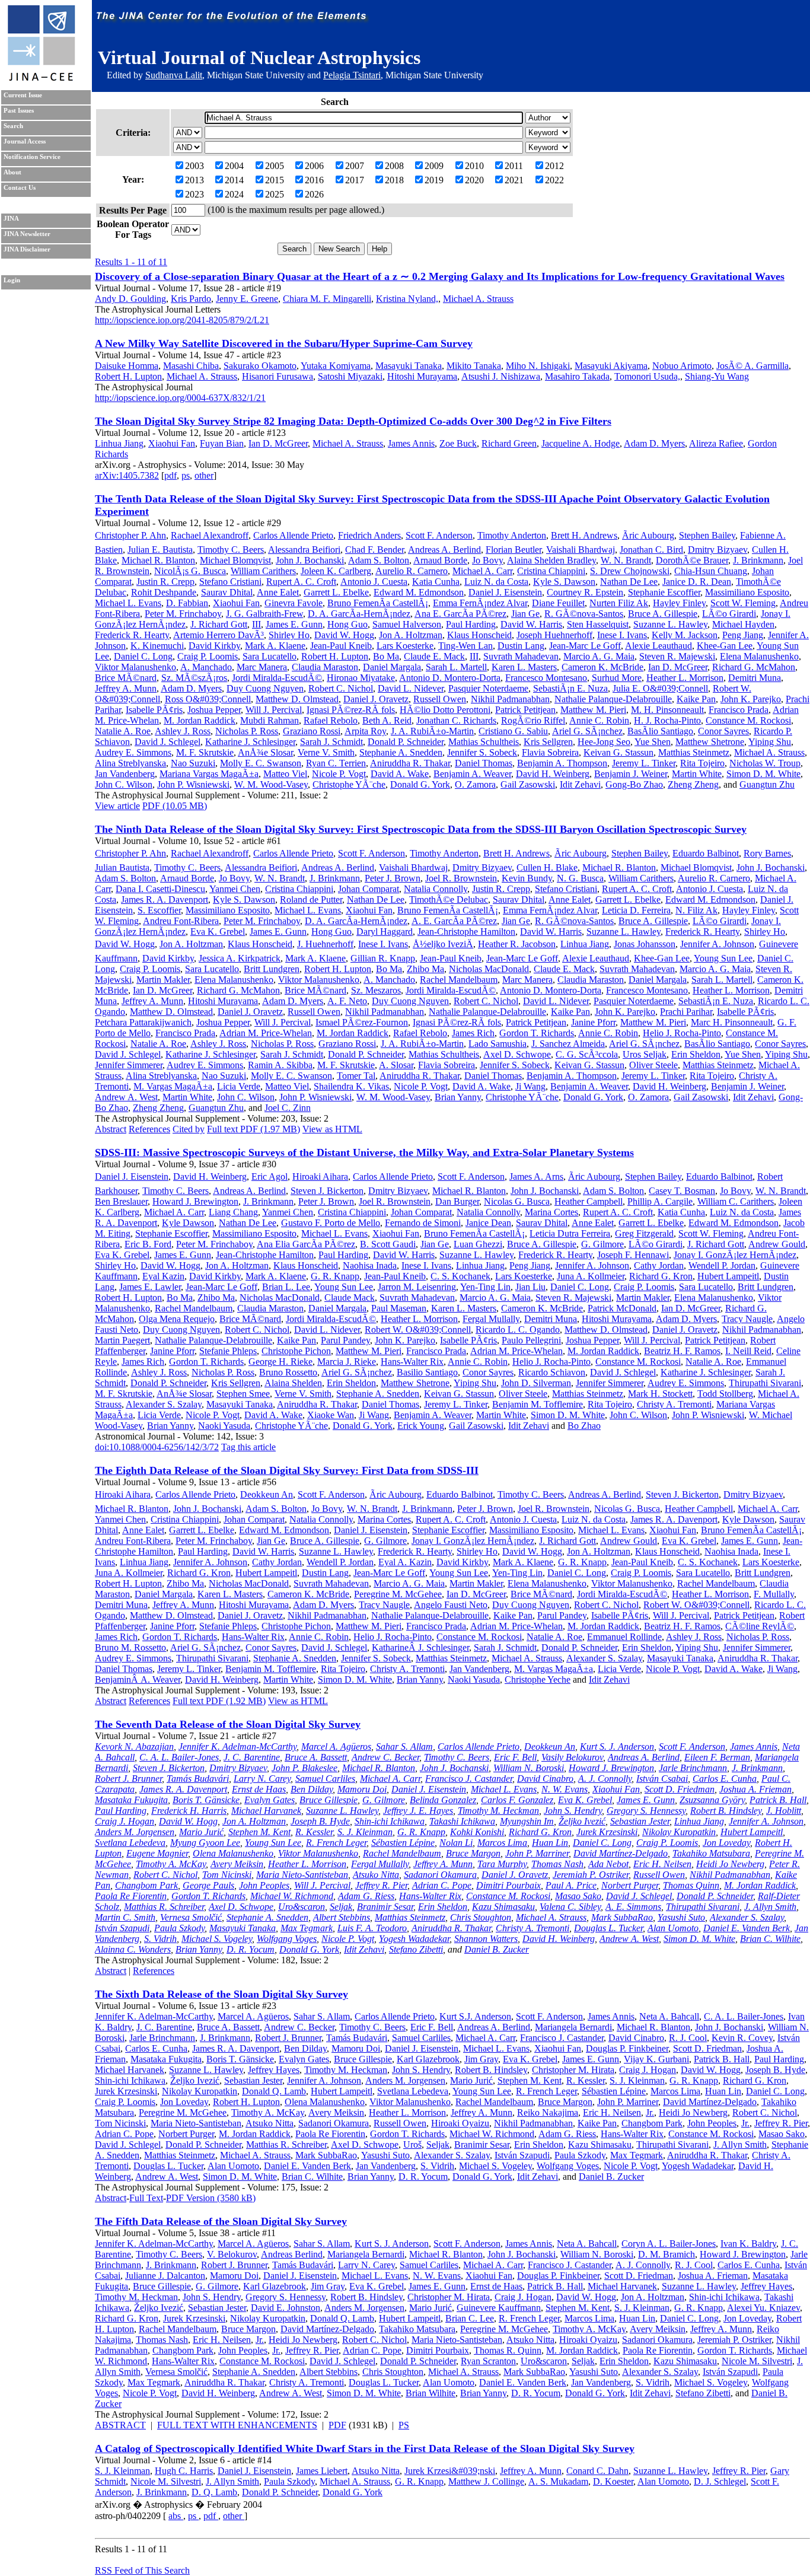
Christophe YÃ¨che (349, 784)
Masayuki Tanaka (409, 366)
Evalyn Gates (270, 1800)
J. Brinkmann (758, 560)
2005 (275, 166)
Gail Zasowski (528, 784)
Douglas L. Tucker (608, 1928)
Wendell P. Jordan (722, 1265)
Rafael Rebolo (331, 720)
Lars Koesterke (405, 646)
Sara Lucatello (270, 656)
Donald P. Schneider (406, 742)
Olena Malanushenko (233, 1853)
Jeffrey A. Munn (126, 688)
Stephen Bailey (707, 535)
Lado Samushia (498, 1044)
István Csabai (662, 1779)
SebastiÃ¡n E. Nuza (570, 688)
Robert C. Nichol (341, 688)
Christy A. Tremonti (674, 1404)
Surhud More (617, 678)
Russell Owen (440, 699)
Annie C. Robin (599, 720)
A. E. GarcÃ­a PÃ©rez (454, 921)
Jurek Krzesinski (607, 1832)
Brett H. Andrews (584, 535)
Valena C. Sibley (570, 1907)
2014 (234, 180)
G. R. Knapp (335, 1276)
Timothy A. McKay (171, 1864)
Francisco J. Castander (469, 1779)
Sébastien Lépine (403, 1843)
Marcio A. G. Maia (599, 656)
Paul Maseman (399, 1308)
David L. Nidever (411, 688)
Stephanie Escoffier (664, 592)
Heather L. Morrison (685, 678)
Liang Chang (233, 1212)
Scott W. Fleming (743, 603)
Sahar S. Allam (404, 1746)
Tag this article (248, 1447)
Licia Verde (239, 1086)
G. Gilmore (602, 1244)
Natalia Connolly (436, 889)
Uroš (412, 2144)
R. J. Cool (688, 2038)
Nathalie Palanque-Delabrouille (613, 699)
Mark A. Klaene (275, 646)
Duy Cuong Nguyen (265, 688)
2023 (194, 194)
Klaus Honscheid (479, 635)
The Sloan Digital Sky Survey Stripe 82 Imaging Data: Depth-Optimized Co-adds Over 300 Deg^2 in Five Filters (353, 421)
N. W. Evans (565, 1789)
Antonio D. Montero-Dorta (450, 678)
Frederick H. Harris (189, 1811)
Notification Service (32, 157)
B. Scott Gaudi (388, 1244)
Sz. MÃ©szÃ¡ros (194, 678)
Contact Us (20, 188)
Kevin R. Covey (742, 2038)
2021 (514, 180)
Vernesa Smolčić (191, 1917)
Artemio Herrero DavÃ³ (219, 635)
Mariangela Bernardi (573, 2027)
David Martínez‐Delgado (710, 2102)
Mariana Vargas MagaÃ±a (209, 774)
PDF (337, 2425)
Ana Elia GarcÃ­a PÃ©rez (306, 1244)
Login (12, 280)
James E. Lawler (150, 1287)
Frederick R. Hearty (132, 635)
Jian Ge (525, 614)
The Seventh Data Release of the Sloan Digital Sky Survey (228, 1724)
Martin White (697, 774)
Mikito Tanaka (474, 366)
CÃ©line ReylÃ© (760, 1626)
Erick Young (421, 1426)
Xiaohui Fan (172, 443)
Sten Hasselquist (598, 624)
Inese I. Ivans (622, 635)
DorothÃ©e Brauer (692, 560)
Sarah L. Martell (456, 667)
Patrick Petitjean (525, 710)
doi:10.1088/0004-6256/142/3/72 (157, 1447)
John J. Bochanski (310, 560)
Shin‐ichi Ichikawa (130, 2080)
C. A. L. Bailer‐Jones (744, 2016)
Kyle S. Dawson (564, 582)
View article (117, 806)
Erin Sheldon (696, 1054)
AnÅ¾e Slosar (265, 752)
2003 (194, 166)
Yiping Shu (770, 742)
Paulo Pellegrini (531, 1340)
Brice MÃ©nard (126, 678)
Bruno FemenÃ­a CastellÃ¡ (378, 603)
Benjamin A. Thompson (562, 763)
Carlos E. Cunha (725, 1779)
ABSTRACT (120, 2425)
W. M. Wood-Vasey (271, 784)
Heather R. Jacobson (517, 944)
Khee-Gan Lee (725, 646)
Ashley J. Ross (183, 731)
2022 (554, 180)
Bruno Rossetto (288, 1372)
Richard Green (509, 443)
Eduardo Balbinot (706, 853)
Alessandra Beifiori (304, 550)
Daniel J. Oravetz (376, 699)
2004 (234, 166)
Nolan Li (456, 1843)
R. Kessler (314, 1832)
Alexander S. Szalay (164, 1404)
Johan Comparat (369, 889)
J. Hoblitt (784, 1811)
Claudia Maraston (325, 667)
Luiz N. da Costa (496, 582)
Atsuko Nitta (376, 1875)
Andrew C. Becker (385, 1757)
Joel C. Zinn (288, 1108)
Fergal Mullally (491, 1319)
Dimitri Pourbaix (508, 1885)
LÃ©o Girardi (729, 614)
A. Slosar (396, 1065)
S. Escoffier (159, 910)
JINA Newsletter (27, 234)
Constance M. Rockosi (748, 720)
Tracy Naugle (747, 1319)
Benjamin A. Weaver (472, 774)
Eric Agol (270, 1176)
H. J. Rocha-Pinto (667, 720)
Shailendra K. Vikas (351, 1086)
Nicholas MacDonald (489, 969)
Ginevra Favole (294, 603)
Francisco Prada (739, 710)
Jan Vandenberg (125, 774)
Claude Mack (350, 1297)
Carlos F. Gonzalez (517, 1800)
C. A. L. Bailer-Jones (179, 1757)
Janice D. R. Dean (697, 582)
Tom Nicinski (227, 1875)
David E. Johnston (286, 2308)
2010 (474, 166)
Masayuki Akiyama (611, 366)
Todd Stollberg (725, 1394)
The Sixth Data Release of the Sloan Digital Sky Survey (221, 1994)
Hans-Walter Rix (412, 1362)
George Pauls (208, 1885)
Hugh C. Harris (184, 2471)
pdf (170, 475)
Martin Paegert (122, 1340)
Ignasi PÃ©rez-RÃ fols (351, 710)
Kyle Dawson (188, 1223)
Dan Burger (457, 1201)
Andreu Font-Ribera (181, 921)
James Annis (411, 443)
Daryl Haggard (385, 932)
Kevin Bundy (527, 878)
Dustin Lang (521, 646)
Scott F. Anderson (439, 535)
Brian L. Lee (286, 1287)
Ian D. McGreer (278, 443)
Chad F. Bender (374, 550)
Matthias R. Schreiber (164, 1907)
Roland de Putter (311, 899)
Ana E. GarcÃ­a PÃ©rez (460, 614)
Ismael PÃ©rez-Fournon (362, 1022)
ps (186, 475)
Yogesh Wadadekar (414, 1939)
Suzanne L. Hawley (670, 624)
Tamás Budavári (198, 1779)
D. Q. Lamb (214, 2492)
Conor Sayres (723, 731)
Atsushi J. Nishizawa (501, 376)
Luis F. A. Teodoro (372, 1928)
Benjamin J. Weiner (631, 774)
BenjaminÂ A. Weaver (138, 1679)
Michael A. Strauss (478, 299)
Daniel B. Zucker (497, 1949)
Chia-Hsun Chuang (711, 571)
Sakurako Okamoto (260, 366)
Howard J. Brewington (195, 1201)
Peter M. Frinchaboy (183, 614)
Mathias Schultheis (484, 742)
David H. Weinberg (553, 774)
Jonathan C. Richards (456, 720)
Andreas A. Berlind (444, 550)
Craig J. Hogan (125, 1821)
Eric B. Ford (148, 1244)
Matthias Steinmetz (694, 752)
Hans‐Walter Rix (632, 2134)
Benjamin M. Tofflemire (538, 1404)
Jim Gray (481, 2059)
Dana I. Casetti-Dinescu (160, 889)
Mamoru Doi (362, 1789)
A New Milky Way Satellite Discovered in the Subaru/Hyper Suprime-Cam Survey (284, 343)
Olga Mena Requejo (177, 1319)
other (204, 475)
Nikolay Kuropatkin (679, 1832)
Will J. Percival (274, 710)
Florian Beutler (514, 550)
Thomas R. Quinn (508, 2350)
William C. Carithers (736, 1201)
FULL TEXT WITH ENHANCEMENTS (237, 2425)
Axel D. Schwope (517, 1054)
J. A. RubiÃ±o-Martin (432, 731)
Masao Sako (578, 1896)
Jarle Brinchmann (693, 1768)
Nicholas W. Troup (765, 763)
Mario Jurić (201, 1832)
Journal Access (25, 141)
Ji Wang (530, 1086)
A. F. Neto (347, 1001)
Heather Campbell (589, 1201)
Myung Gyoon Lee (205, 1843)
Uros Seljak (645, 1054)
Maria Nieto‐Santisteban (196, 2123)
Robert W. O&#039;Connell (418, 1330)
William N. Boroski (529, 1768)
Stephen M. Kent (259, 1832)
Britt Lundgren (272, 969)
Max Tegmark (307, 1928)
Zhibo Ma (425, 969)
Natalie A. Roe (123, 731)
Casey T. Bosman (682, 1191)
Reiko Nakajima (548, 2112)
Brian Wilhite (430, 2393)
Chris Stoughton (481, 1917)
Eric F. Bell (515, 1757)
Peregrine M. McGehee (398, 1594)
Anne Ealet (278, 592)
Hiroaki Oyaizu (460, 2123)
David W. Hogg (344, 635)
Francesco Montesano (546, 678)
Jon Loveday (726, 1843)
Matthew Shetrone (710, 742)
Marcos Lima (502, 1843)
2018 (394, 180)
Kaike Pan (696, 699)
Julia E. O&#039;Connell (660, 688)
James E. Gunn (294, 624)
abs (176, 2516)
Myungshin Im (527, 1821)
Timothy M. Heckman (498, 1811)
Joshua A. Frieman (755, 1789)
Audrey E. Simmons (133, 752)
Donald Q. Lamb (274, 2091)
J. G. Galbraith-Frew (264, 614)
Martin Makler (163, 980)
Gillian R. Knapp (383, 958)
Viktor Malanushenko (135, 667)
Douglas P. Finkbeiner (627, 2048)
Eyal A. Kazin (405, 1562)
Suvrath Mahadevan (521, 656)
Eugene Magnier (157, 1853)
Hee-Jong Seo (604, 742)
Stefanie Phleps (228, 1351)
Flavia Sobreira (550, 752)
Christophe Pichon (296, 1351)
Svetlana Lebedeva (130, 1843)
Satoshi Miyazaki (350, 376)
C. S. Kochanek (460, 1276)
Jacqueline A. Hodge (581, 443)
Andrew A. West (126, 1097)
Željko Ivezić (582, 1821)
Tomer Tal (356, 1076)
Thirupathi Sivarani (765, 1383)
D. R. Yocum (251, 1949)
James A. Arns (536, 1176)
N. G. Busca (580, 878)
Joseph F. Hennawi (633, 1255)
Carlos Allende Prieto (293, 535)
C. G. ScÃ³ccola (587, 1054)
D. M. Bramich (667, 2254)
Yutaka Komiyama (336, 366)
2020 (474, 180)
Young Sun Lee (723, 958)
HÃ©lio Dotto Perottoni (445, 710)
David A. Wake (400, 774)
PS (404, 2425)
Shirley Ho (289, 635)
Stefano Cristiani (230, 582)
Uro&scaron (302, 1907)
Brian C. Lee (470, 2318)
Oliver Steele (653, 1065)
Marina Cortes (551, 1212)
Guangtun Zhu (767, 784)
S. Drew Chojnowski (630, 571)
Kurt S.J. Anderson (475, 2016)
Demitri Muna (755, 678)
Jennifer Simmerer (129, 1065)
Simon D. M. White (763, 774)
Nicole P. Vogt (339, 774)
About (12, 172)
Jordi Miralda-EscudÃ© (277, 678)
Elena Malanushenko (759, 656)
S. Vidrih (160, 1939)
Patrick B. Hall (778, 1800)
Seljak (341, 1907)
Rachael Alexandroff (210, 535)
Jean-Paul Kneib (341, 646)
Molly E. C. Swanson (261, 763)
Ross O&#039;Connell (208, 699)
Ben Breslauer (121, 1201)
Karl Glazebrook (428, 2059)
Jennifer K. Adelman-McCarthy (237, 1746)
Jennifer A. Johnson (717, 944)
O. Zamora (475, 784)
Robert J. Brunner (128, 1779)
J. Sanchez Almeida (568, 1044)
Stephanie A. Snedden (401, 752)
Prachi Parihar (686, 1012)
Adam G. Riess (366, 1896)
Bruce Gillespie (329, 1800)
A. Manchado (206, 667)
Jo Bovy (487, 560)
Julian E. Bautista (160, 550)
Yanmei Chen (235, 889)
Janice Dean (488, 1223)
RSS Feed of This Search (142, 2570)
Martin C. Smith (125, 1917)
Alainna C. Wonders (133, 1949)
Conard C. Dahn (597, 2471)
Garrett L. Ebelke (336, 592)
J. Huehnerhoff (325, 944)
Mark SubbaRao (622, 1917)
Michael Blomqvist (235, 560)
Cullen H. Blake (547, 867)
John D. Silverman (536, 1383)
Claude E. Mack (434, 656)
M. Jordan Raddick (200, 720)
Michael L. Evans (128, 603)
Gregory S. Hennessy (646, 1811)
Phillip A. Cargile (660, 1201)
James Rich (473, 1033)
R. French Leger (336, 1843)
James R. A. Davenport (165, 899)
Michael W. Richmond (292, 1896)
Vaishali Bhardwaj (581, 550)
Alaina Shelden (293, 1383)
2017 (355, 180)
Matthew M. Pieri (593, 710)
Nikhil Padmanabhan (510, 699)
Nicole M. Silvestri (757, 2361)
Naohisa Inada (370, 1265)
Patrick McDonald (622, 1308)
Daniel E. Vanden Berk (747, 1928)
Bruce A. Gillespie (663, 614)
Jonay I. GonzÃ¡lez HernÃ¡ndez (735, 1255)
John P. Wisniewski (193, 784)
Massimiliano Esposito (747, 592)
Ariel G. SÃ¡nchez (587, 731)
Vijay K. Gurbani (656, 2059)
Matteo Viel (285, 774)
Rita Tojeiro (702, 763)
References (149, 1129)
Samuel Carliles (325, 1779)
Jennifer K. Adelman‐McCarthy (154, 2016)
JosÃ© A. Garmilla (752, 366)
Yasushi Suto (681, 1917)
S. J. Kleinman (365, 1832)
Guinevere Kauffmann (499, 2308)
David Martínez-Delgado (621, 1853)
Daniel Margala (392, 667)
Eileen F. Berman (717, 1757)
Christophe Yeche (538, 1679)
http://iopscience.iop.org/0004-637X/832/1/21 (180, 398)
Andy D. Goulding (130, 299)
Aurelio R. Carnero (412, 571)
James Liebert (322, 2471)
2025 (275, 194)
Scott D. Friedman (680, 1789)
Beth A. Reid (387, 720)
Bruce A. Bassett (316, 1757)
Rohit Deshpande (164, 592)
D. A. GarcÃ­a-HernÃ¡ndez (359, 614)
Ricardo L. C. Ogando (518, 1330)
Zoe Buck (458, 443)
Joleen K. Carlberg (336, 571)
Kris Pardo (191, 299)
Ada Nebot (608, 1864)
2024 (234, 194)
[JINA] (41, 79)
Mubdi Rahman (270, 720)
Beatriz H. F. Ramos (682, 1351)
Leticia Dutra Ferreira (570, 1233)
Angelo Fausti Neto (451, 1605)
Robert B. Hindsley (726, 1811)
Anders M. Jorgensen (135, 1832)
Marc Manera (262, 667)
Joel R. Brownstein (461, 878)
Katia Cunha (436, 582)
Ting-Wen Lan (465, 646)
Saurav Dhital (227, 592)
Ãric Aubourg (648, 535)
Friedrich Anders (369, 535)
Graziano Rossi (312, 731)
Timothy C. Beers (231, 550)
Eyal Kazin (163, 1276)
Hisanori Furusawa (278, 376)
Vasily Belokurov (572, 1757)
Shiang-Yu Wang (717, 376)
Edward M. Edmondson (419, 592)
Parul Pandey (345, 1340)
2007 (355, 166)
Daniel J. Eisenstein (505, 592)
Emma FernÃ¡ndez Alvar (480, 603)
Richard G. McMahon (754, 667)
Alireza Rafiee (716, 443)
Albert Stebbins (342, 1917)
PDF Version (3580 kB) (211, 2198)
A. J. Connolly (605, 1779)
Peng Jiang (743, 635)
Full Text (146, 2198)
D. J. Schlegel (720, 2481)
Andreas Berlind (292, 2254)
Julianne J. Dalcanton (165, 2276)
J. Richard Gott (219, 624)
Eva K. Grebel (218, 932)
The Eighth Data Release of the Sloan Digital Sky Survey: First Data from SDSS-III (287, 1470)
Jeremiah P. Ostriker (591, 1875)
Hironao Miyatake (361, 678)
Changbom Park (146, 1885)
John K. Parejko (751, 699)
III (256, 624)
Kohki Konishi (477, 1832)
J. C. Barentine (252, 1757)
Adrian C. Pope (442, 1885)
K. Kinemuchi (157, 646)
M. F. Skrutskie (205, 752)
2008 (394, 166)
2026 (314, 194)
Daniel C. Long (143, 656)
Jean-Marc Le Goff (585, 646)
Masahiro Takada (577, 376)
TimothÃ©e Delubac (449, 899)
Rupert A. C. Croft (301, 582)
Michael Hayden (743, 624)
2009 (434, 166)
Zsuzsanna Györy (712, 1800)
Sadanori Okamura (440, 1875)
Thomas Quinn (691, 1885)
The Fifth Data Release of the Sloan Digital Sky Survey (221, 2221)
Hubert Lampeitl (728, 1276)
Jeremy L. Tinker (644, 763)
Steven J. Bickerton (327, 1191)
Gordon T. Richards (537, 1033)
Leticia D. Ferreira (636, 910)
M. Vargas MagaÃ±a (173, 1086)
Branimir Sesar (385, 1907)
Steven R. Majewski (677, 656)
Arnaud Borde (440, 560)
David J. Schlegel (168, 742)
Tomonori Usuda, (647, 376)
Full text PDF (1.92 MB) (219, 1701)
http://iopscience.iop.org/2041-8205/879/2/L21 (182, 320)
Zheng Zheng (693, 784)
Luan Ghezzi (478, 1244)
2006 (314, 166)
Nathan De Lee (629, 582)
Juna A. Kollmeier (591, 1276)
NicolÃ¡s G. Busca (190, 571)
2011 (514, 166)
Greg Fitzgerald (644, 1233)
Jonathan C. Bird (651, 550)
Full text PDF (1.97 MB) (253, 1129)
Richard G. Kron (661, 1276)
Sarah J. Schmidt (331, 742)
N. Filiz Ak (696, 910)
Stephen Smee (243, 1394)
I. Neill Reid (748, 1351)
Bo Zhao (584, 1426)
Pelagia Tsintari (352, 75)
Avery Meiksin (237, 1864)
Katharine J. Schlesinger (250, 742)
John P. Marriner (537, 1853)
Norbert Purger (630, 1885)
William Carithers (263, 571)
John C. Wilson (124, 784)
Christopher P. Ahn (130, 535)
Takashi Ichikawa (462, 1821)
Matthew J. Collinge (486, 2481)
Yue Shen (653, 742)
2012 (554, 166)
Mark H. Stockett (660, 1394)
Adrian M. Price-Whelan (266, 1033)
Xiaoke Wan (331, 1415)
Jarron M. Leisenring (417, 1287)
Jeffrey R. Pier (381, 1885)
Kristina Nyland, (407, 299)
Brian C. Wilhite (770, 1939)
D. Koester (613, 2481)
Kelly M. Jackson (685, 635)
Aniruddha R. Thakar (410, 763)
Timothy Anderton (512, 535)
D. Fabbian (187, 603)
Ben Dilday (312, 1789)
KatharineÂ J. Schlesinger (420, 1647)
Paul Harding (471, 624)
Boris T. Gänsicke (206, 1800)
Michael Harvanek (266, 1811)
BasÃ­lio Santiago (660, 731)
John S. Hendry (573, 1811)
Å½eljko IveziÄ (443, 944)
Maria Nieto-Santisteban (302, 1875)
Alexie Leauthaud (658, 646)
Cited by (189, 1129)
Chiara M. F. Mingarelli (327, 299)
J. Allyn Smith (770, 1907)
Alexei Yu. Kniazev (763, 2308)
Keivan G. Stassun (618, 752)
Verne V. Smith (326, 752)
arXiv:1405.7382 (127, 475)
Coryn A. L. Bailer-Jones (669, 2244)
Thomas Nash (557, 1864)
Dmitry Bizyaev (717, 550)
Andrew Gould (777, 1244)
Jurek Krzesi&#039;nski (450, 2471)
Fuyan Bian (222, 443)
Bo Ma (386, 656)
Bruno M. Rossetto (130, 1647)
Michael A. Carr (482, 571)
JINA (11, 219)
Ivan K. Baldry (748, 2244)
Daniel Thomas (484, 763)
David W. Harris (531, 624)
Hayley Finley (679, 603)
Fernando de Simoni (423, 1223)
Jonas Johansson (645, 944)
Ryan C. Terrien (336, 763)
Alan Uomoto (673, 1928)
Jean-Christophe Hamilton (466, 932)
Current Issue (23, 95)
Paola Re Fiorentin (131, 1896)
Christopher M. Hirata (573, 2070)
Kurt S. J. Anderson (617, 1746)
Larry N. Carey (262, 1779)
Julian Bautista (122, 867)
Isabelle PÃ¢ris (154, 710)
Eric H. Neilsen (662, 1864)
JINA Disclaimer (27, 249)
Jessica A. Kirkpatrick (240, 958)
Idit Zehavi (580, 784)
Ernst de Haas (259, 1789)
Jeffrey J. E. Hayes (418, 1811)
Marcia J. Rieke (347, 1362)
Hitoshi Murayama (422, 376)
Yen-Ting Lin (485, 1287)
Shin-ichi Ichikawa (390, 1821)
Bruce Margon (473, 1853)
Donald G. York (420, 784)
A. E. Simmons (633, 1907)
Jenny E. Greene (247, 299)
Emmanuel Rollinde (624, 1637)
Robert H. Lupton (128, 376)
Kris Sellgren (548, 742)
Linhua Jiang (119, 443)
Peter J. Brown (393, 878)
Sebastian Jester (640, 1821)
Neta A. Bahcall (669, 2016)
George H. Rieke (280, 1362)
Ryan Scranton (488, 2361)
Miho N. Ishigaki (538, 366)
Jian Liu (530, 1287)
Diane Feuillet (558, 603)
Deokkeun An (267, 1494)
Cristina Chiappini (551, 571)
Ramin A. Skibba (280, 1065)
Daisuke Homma (127, 366)
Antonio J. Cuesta (374, 582)
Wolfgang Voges (287, 1939)
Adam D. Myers (654, 443)
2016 (314, 180)
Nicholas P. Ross (247, 731)
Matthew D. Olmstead (297, 699)
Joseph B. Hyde (320, 1821)
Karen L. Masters (524, 667)
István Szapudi (122, 1928)
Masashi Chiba (191, 366)
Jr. (650, 2112)
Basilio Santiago (427, 1372)
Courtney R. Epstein (585, 592)
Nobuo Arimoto (682, 366)
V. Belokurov (232, 2254)
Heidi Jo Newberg (730, 1864)
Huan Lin (550, 1843)
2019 (434, 180)
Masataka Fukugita (131, 1800)
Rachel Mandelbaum (459, 980)
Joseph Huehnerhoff (554, 635)
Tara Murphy (502, 1864)
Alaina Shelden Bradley (551, 560)
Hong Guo (347, 624)
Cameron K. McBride (602, 667)
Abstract (111, 1129)
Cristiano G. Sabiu (513, 731)
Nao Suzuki (193, 763)
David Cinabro (545, 1779)
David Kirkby (214, 646)
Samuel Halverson (407, 624)
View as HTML (332, 1129)
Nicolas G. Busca (517, 1201)
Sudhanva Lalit (174, 75)
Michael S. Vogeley (217, 1939)
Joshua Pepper (214, 710)
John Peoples (264, 1885)
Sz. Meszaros (376, 990)
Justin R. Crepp (165, 582)
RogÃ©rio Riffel (533, 720)
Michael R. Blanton (158, 560)
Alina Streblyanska (130, 763)
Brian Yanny (458, 1097)
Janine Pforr (593, 1022)
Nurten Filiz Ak (619, 603)
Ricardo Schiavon (552, 1372)
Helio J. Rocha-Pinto (682, 1033)
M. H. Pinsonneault (667, 710)
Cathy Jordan (659, 1265)
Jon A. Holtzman (411, 635)
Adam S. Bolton (379, 560)
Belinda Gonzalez (443, 1800)
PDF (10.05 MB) (175, 806)
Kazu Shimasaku (503, 1907)
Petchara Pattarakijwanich (143, 1022)
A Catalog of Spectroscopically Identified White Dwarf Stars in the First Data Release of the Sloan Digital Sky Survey (365, 2448)
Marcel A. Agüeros (336, 1746)
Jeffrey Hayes (274, 2070)
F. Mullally (774, 1594)
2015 (275, 180)
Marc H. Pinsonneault (732, 1022)
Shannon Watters (486, 1939)
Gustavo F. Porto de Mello (331, 1223)
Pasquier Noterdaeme (488, 688)
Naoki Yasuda (224, 1426)
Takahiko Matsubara (711, 1853)
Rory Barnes (767, 853)
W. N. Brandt (626, 560)
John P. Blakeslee (304, 1768)
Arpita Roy (365, 731)
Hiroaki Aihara (320, 1176)
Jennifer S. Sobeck (482, 752)
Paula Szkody (179, 1928)
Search (13, 126)
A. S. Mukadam (558, 2481)
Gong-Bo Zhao (634, 784)
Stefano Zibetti (416, 1949)
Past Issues (19, 111)
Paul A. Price (571, 1885)
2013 (194, 180)
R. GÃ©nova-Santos (584, 614)
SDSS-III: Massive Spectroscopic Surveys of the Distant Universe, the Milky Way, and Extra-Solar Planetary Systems (364, 1152)
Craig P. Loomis (208, 656)
